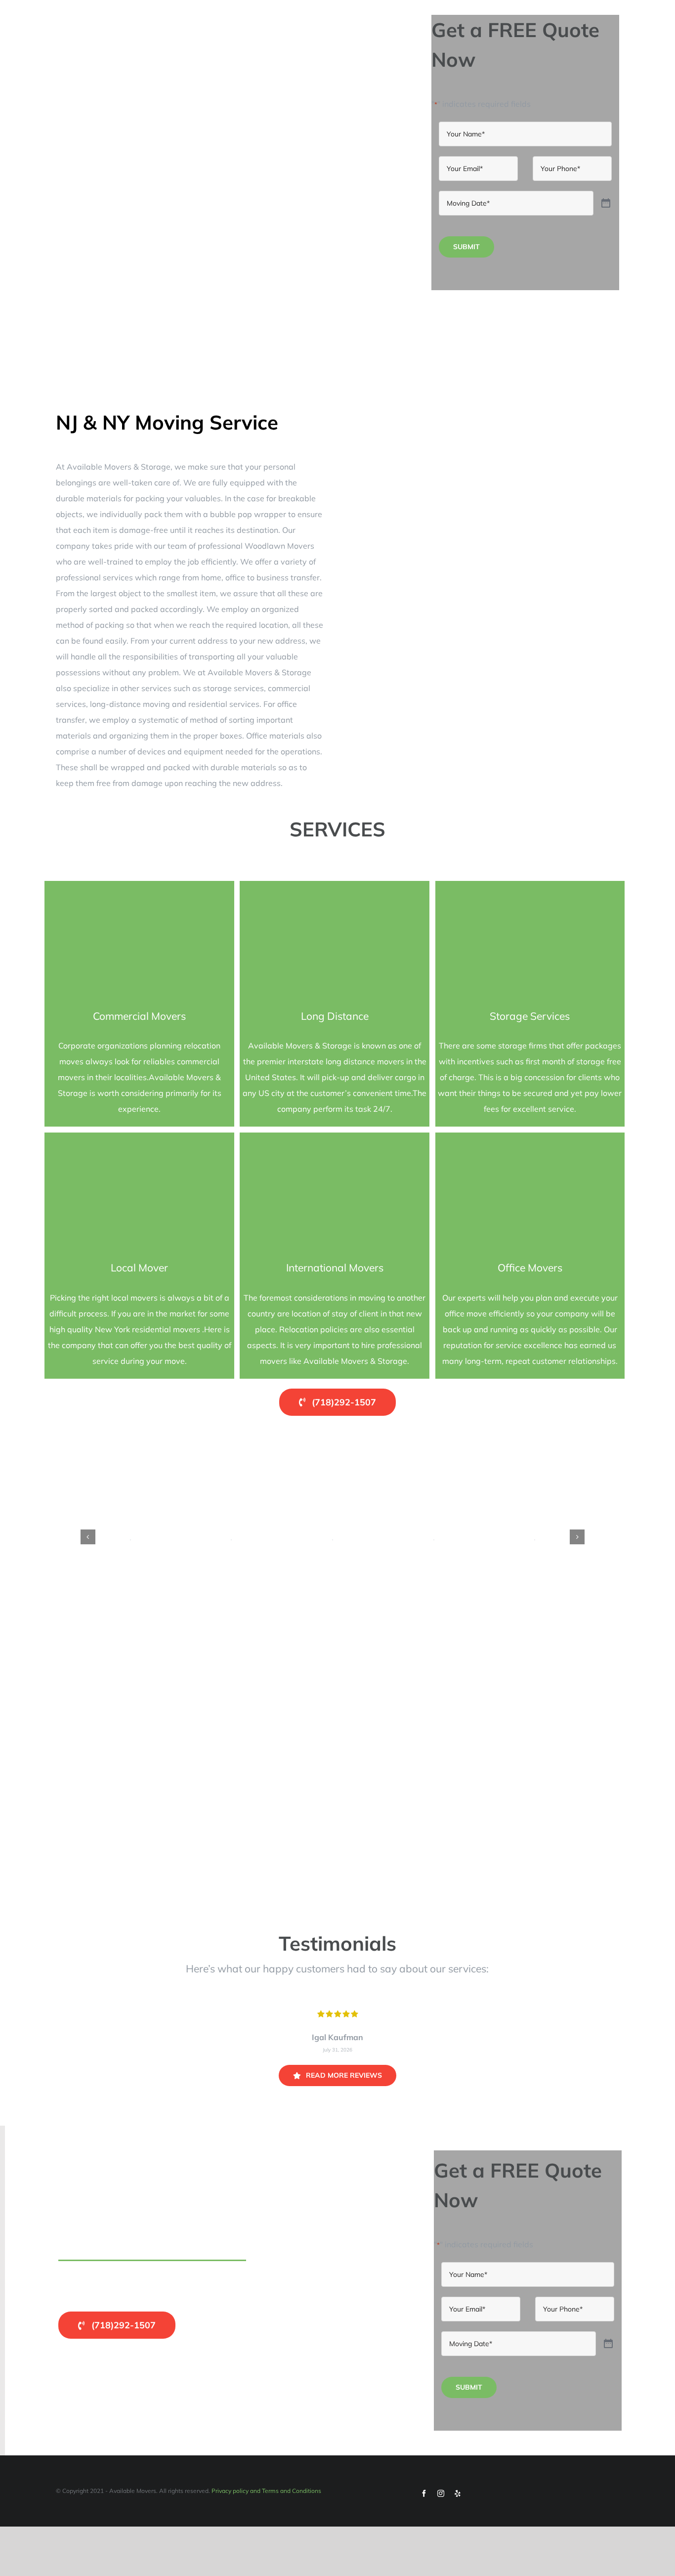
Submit (466, 247)
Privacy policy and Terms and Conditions (266, 2491)
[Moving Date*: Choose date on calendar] (606, 203)
